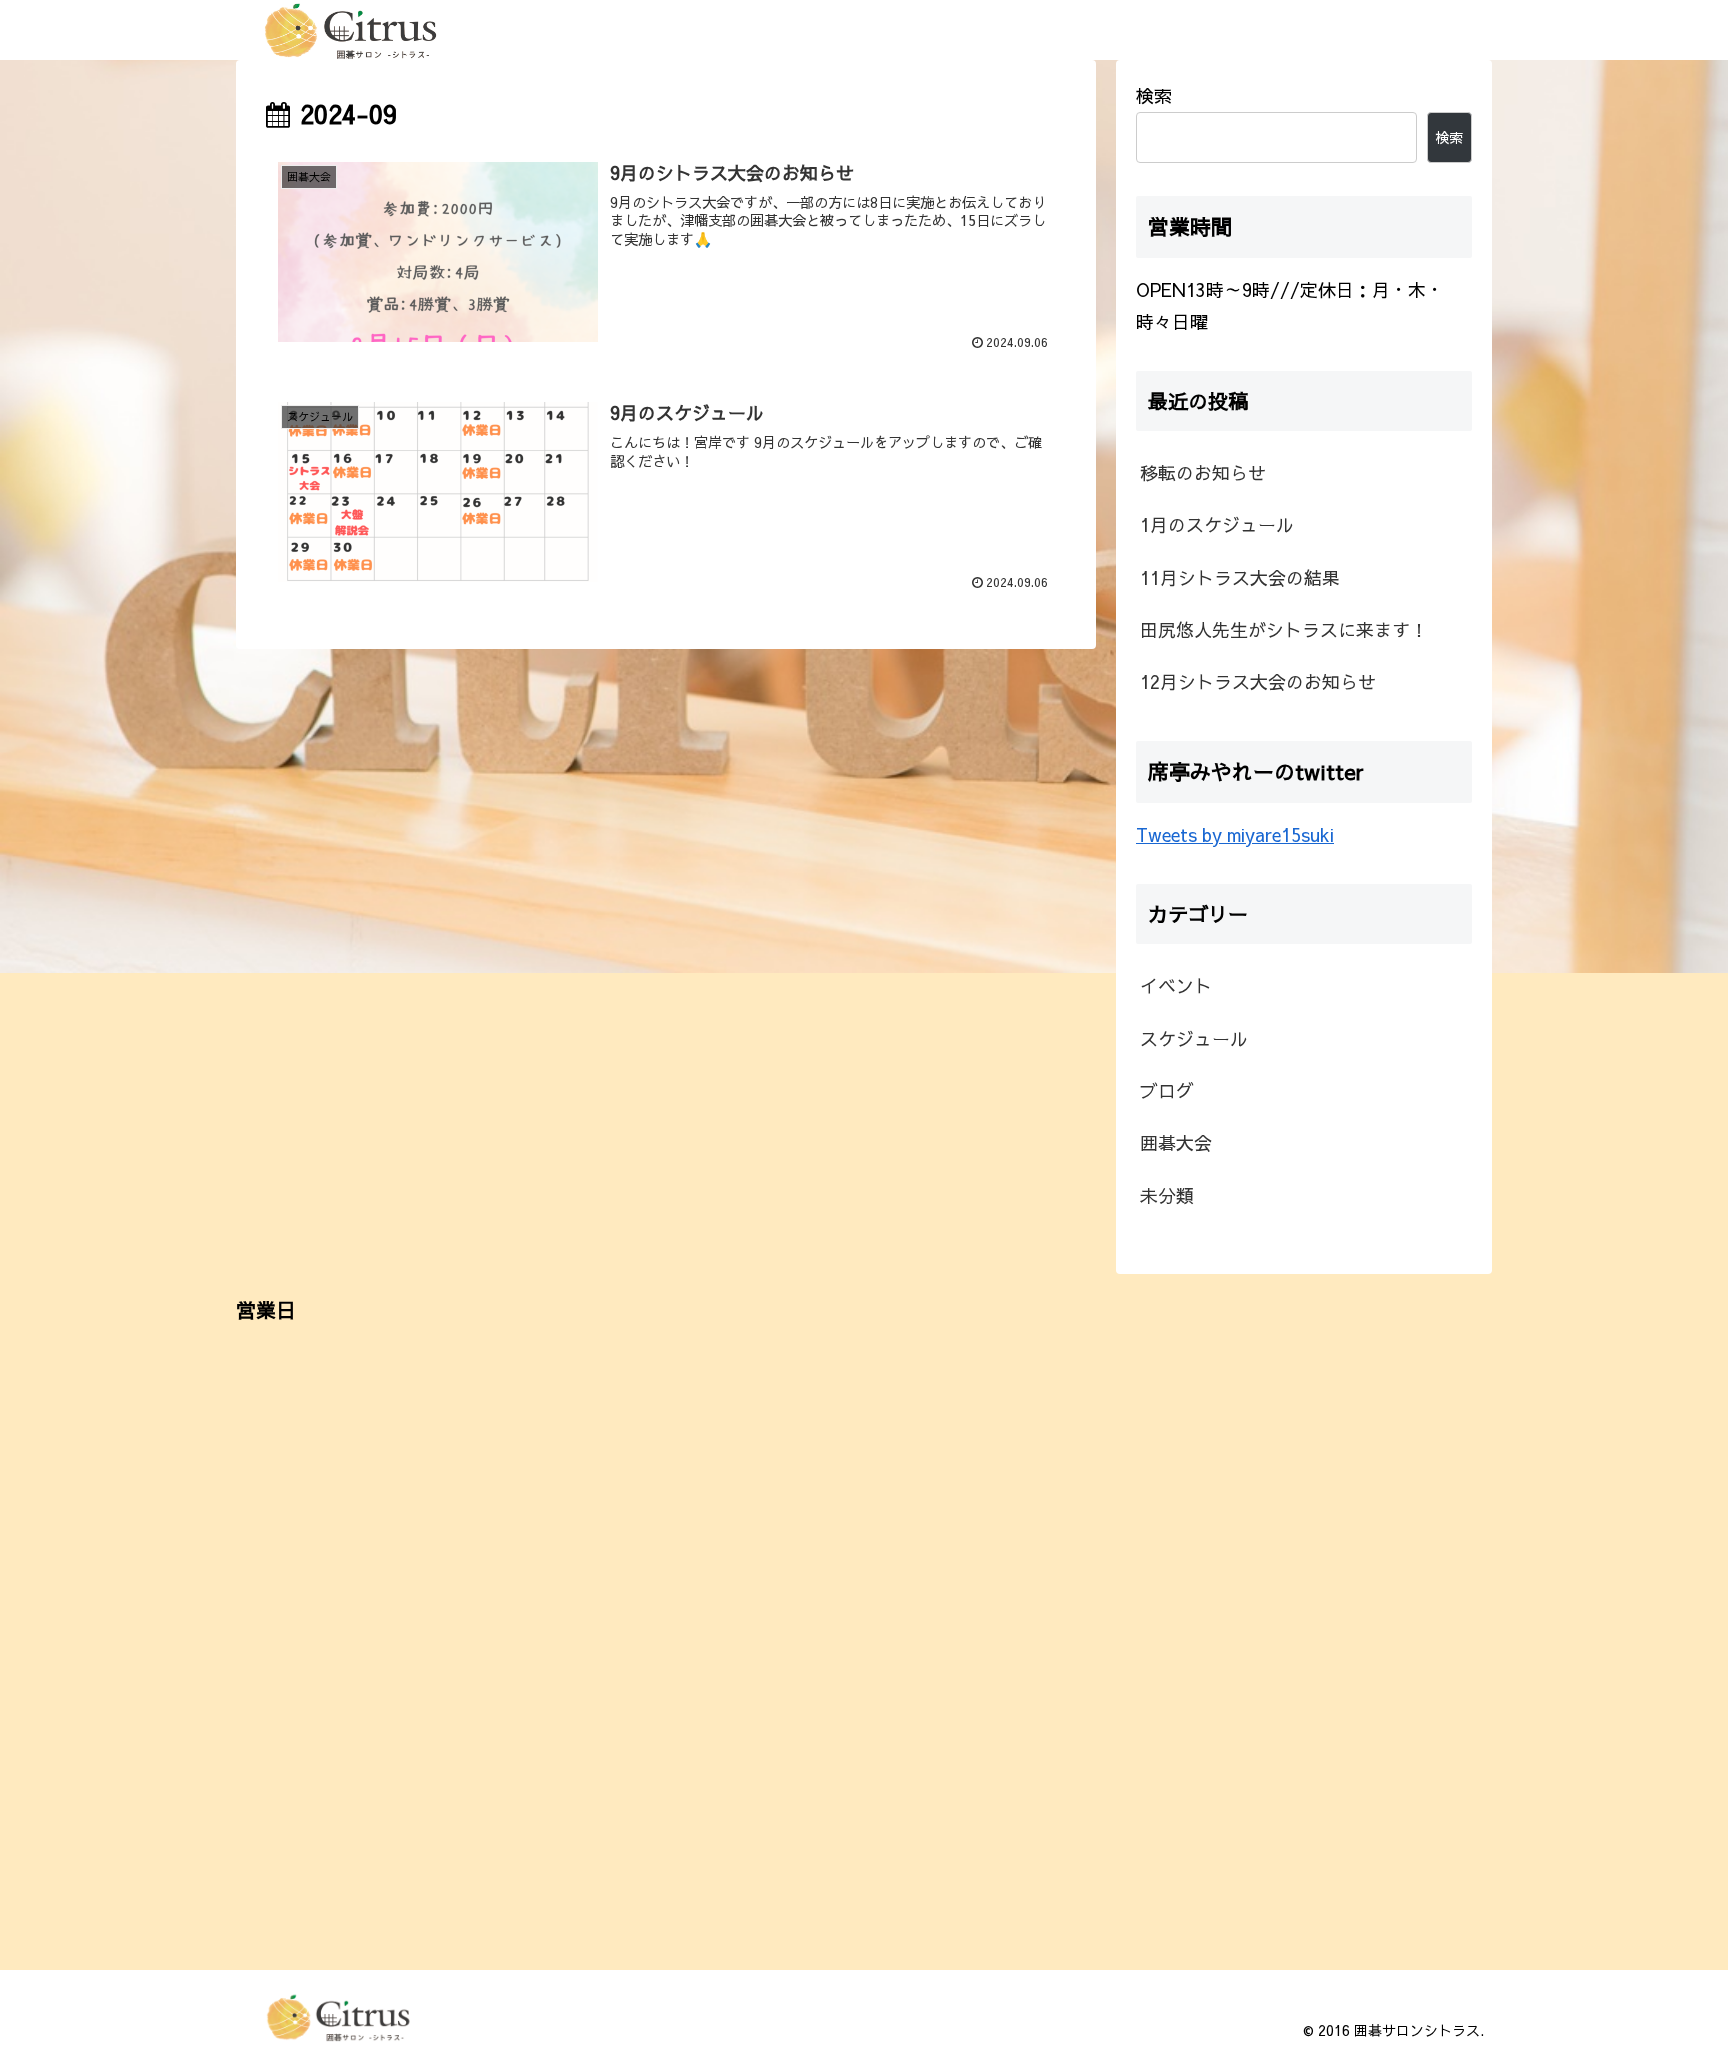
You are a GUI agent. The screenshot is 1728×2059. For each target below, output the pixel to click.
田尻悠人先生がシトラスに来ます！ (1284, 629)
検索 (1154, 95)
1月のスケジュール (1217, 524)
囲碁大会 (1176, 1142)
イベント (1176, 985)
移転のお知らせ (1203, 472)
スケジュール (1194, 1037)
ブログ (1167, 1090)
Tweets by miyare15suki (1235, 834)
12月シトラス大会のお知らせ (1258, 681)
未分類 (1167, 1194)
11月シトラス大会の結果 (1240, 577)
